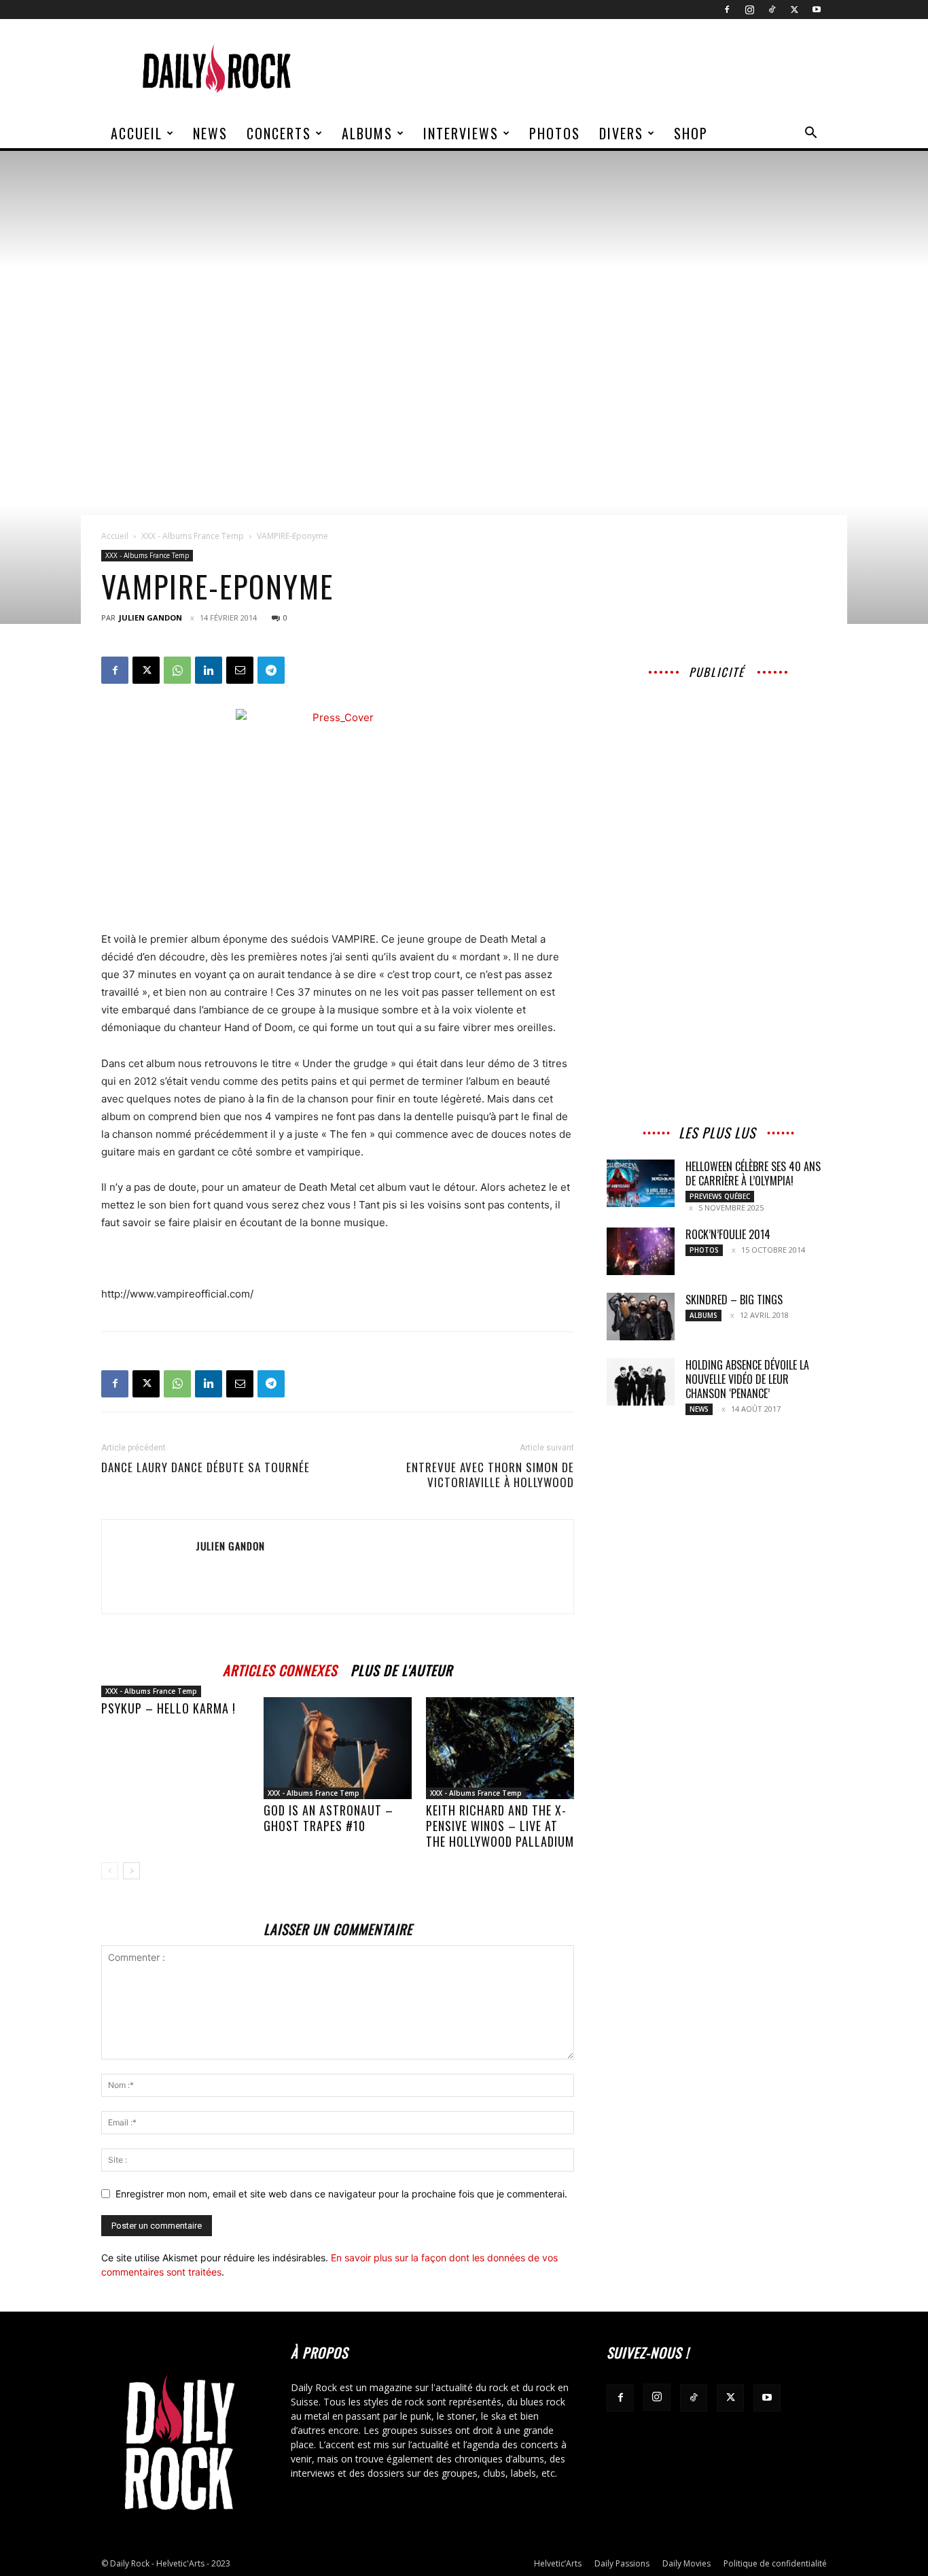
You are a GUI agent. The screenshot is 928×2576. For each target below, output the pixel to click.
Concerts (279, 133)
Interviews (461, 133)
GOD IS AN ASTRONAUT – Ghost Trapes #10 (328, 1818)
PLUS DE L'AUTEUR (401, 1668)
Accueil (137, 133)
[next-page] (131, 1871)
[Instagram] (749, 10)
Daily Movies (686, 2563)
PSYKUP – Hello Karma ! (168, 1708)
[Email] (240, 670)
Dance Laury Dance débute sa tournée (206, 1467)
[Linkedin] (209, 670)
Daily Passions (622, 2563)
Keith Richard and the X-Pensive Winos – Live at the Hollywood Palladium (500, 1826)
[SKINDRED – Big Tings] (641, 1317)
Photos (555, 133)
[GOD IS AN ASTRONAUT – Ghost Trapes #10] (338, 1748)
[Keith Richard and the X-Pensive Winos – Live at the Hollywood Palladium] (500, 1748)
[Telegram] (271, 670)
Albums (367, 133)
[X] (794, 10)
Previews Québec (720, 1196)
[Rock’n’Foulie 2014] (641, 1251)
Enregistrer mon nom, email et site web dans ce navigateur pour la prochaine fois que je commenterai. (341, 2194)
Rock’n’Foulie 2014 (728, 1234)
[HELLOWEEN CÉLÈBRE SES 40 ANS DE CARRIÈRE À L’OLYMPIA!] (641, 1183)
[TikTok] (772, 10)
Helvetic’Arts (558, 2563)
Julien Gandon (150, 617)
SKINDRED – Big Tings (734, 1300)
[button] (810, 134)
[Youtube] (817, 10)
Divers (621, 133)
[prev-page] (110, 1871)
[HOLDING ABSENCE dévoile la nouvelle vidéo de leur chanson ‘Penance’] (641, 1382)
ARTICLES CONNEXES (280, 1668)
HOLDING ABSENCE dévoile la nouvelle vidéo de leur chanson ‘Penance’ (747, 1379)
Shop (691, 133)
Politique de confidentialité (775, 2563)
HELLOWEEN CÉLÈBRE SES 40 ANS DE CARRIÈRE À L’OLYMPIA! (753, 1173)
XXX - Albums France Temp (193, 536)
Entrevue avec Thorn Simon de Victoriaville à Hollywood (490, 1475)
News (210, 133)
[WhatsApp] (177, 670)
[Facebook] (727, 10)
